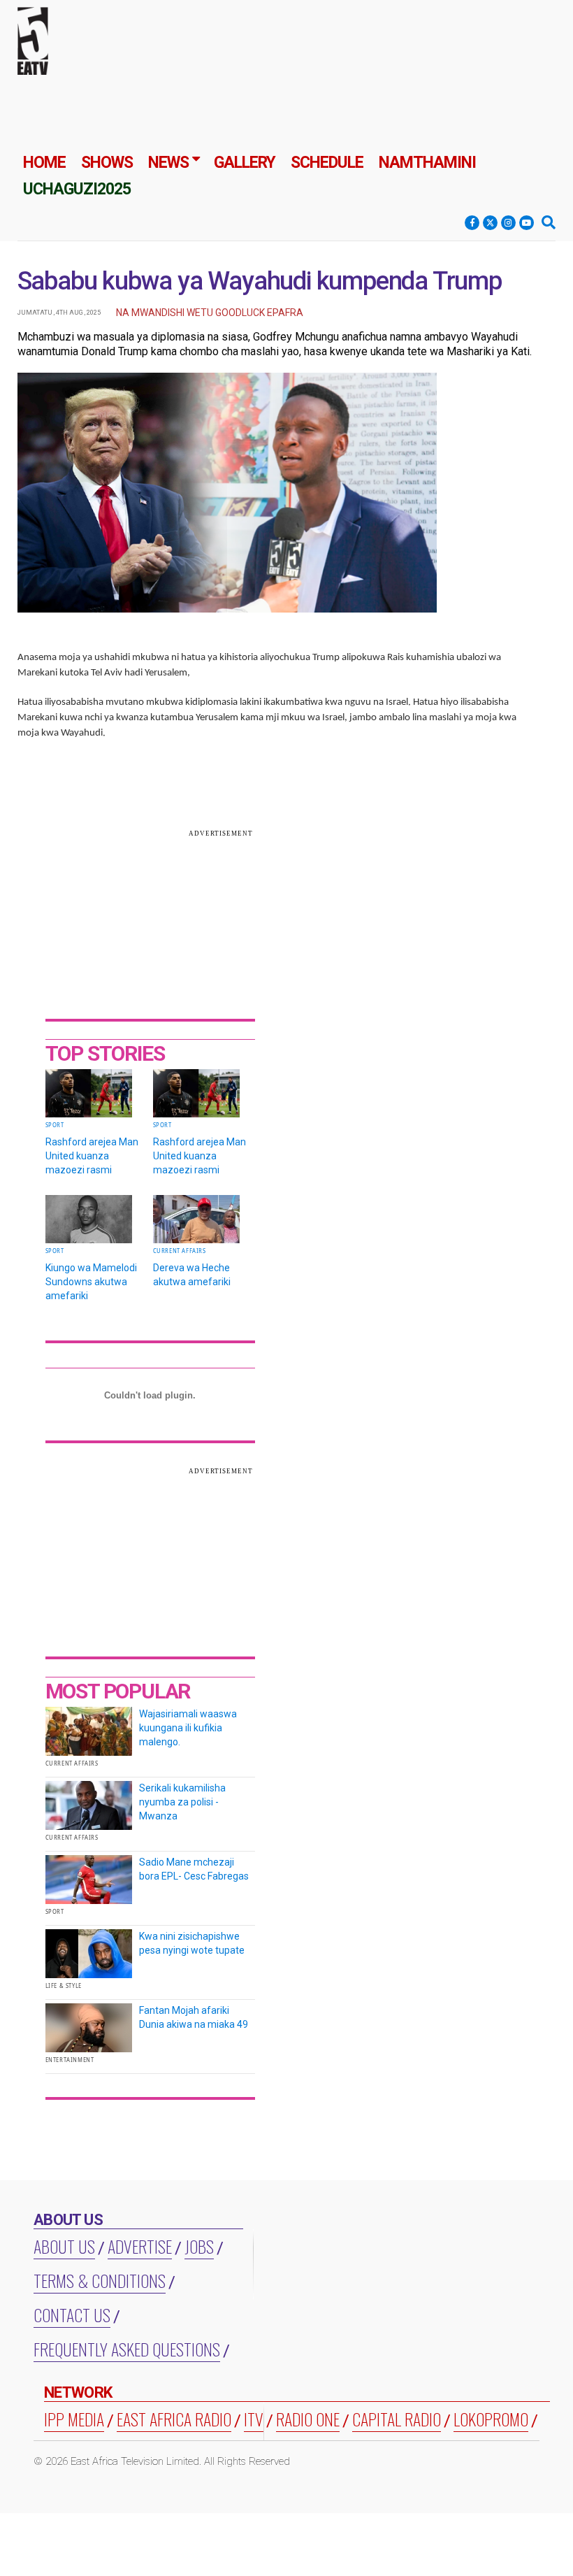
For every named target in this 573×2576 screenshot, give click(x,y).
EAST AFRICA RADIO (174, 2419)
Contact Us (72, 2314)
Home (44, 163)
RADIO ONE (308, 2419)
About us (64, 2246)
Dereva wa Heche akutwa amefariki (192, 1275)
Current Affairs (180, 1251)
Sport (55, 1125)
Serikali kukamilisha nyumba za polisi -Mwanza (182, 1802)
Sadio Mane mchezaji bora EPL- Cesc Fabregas (194, 1869)
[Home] (33, 44)
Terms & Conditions (100, 2280)
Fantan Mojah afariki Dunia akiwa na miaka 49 (194, 2017)
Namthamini (427, 163)
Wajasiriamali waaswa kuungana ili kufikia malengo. (188, 1728)
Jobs (199, 2246)
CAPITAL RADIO (397, 2419)
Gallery (245, 163)
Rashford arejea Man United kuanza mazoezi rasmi (92, 1156)
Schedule (327, 163)
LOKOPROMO (491, 2419)
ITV (254, 2419)
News (168, 163)
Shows (107, 163)
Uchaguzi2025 (77, 189)
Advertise (140, 2246)
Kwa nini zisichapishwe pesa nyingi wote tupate (192, 1943)
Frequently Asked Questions (127, 2349)
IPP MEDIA (74, 2419)
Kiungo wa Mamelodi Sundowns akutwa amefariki (91, 1282)
